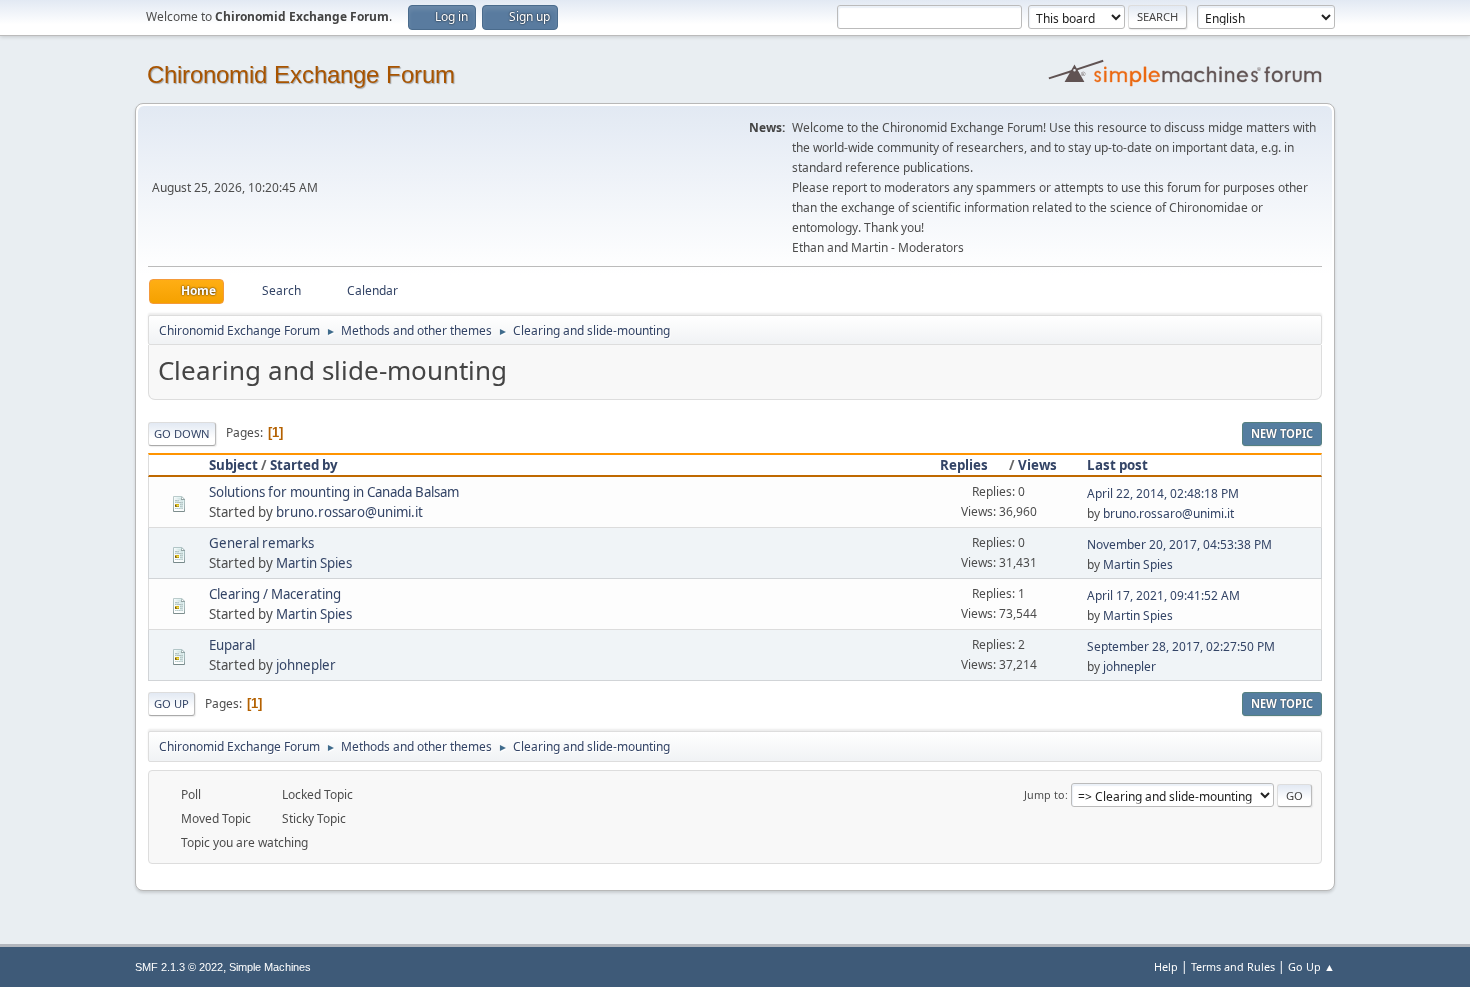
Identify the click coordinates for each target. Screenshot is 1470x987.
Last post (1117, 465)
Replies (964, 465)
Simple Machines (270, 967)
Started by (304, 465)
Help (1166, 966)
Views (1037, 465)
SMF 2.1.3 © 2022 (179, 967)
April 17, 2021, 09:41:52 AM (1163, 595)
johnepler (306, 665)
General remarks (261, 543)
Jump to (1044, 794)
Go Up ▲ (1311, 966)
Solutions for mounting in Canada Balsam (334, 492)
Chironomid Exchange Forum (301, 74)
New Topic (1282, 433)
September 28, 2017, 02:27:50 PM (1181, 646)
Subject (233, 465)
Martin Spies (314, 563)
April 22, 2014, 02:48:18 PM (1163, 493)
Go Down (182, 433)
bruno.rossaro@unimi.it (349, 512)
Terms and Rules (1233, 966)
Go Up (171, 703)
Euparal (232, 645)
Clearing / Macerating (275, 594)
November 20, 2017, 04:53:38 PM (1179, 544)
